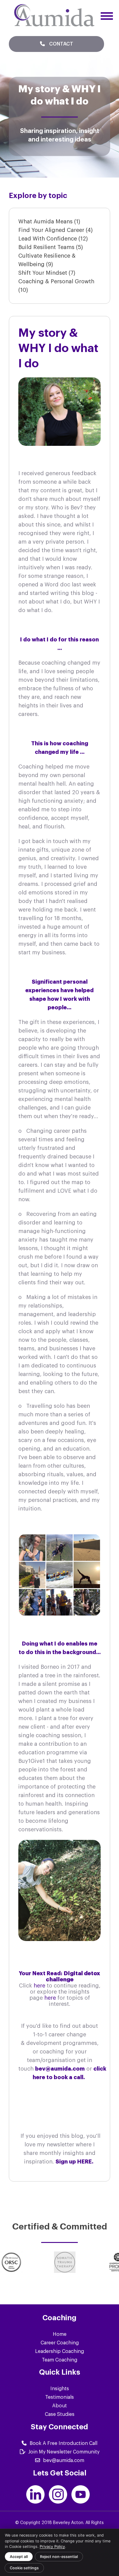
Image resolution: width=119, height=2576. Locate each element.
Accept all (19, 2557)
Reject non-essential (59, 2557)
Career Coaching (60, 2343)
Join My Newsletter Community (64, 2452)
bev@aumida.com (64, 2460)
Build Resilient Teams (51, 247)
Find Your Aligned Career (56, 230)
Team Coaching (60, 2360)
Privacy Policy (52, 2547)
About (60, 2406)
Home (60, 2334)
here (40, 1986)
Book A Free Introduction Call (63, 2443)
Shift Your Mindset (47, 273)
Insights (60, 2389)
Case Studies (60, 2414)
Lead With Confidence (53, 239)
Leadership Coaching (60, 2351)
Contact (61, 44)
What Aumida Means (49, 222)
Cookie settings (24, 2568)
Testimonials (60, 2397)
